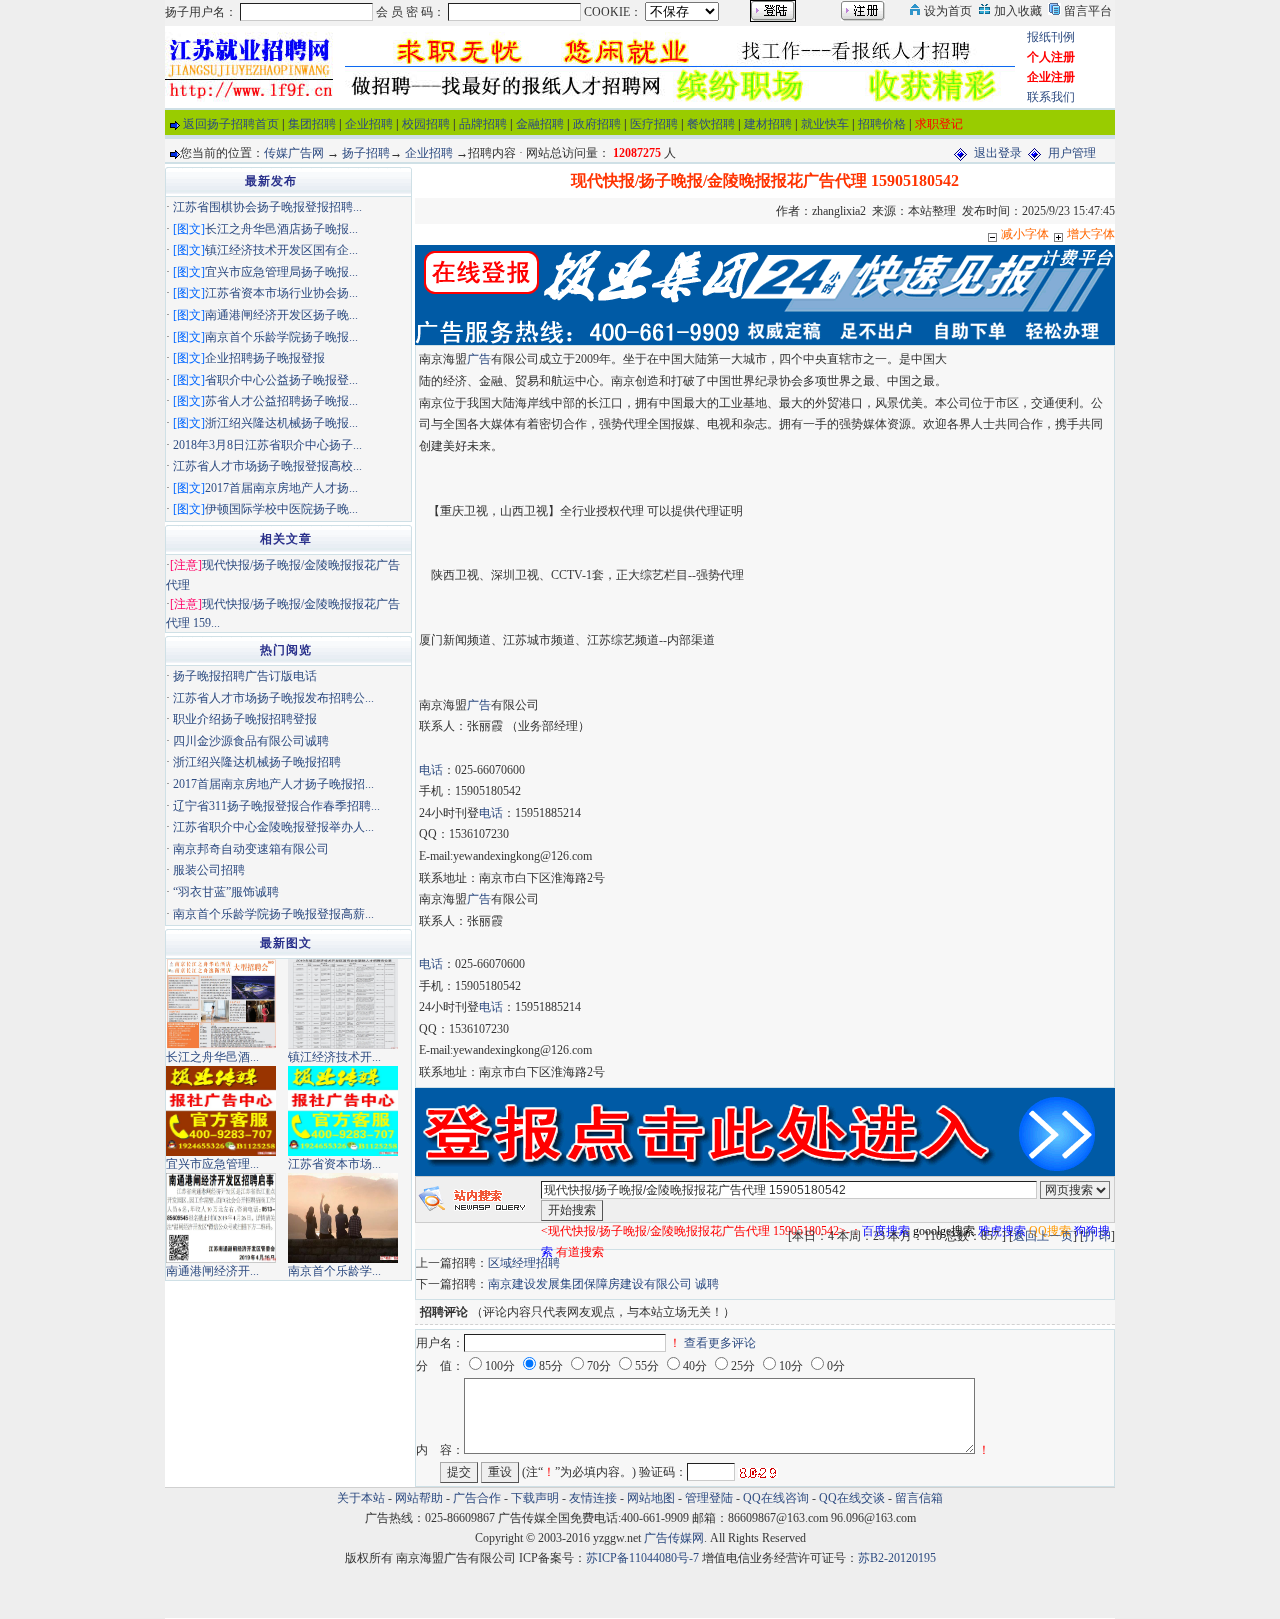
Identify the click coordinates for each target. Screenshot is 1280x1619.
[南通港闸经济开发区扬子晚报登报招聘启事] (221, 1217)
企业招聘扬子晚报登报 (265, 358)
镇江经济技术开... (334, 1057)
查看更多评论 (720, 1343)
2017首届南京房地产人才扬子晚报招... (273, 784)
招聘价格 (882, 124)
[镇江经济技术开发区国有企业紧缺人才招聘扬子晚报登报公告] (343, 1003)
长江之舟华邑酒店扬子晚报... (281, 229)
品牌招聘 (483, 124)
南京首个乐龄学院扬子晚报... (281, 337)
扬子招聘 (366, 153)
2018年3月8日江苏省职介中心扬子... (267, 445)
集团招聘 (312, 124)
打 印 (1097, 1236)
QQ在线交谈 (852, 1498)
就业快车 (825, 124)
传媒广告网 (294, 153)
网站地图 (651, 1498)
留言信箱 (919, 1498)
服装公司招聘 (209, 870)
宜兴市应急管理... (212, 1164)
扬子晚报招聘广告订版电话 (245, 676)
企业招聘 (369, 124)
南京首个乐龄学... (334, 1271)
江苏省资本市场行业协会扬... (281, 293)
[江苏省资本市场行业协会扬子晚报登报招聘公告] (343, 1110)
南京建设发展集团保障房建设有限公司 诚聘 (603, 1284)
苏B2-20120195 (897, 1558)
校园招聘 (426, 124)
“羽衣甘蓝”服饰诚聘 (226, 892)
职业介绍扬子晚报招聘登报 (245, 719)
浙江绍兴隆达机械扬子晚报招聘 (257, 762)
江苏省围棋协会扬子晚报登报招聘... (267, 207)
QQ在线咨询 (777, 1498)
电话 (431, 770)
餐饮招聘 (711, 124)
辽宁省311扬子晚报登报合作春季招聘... (276, 806)
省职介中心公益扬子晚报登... (281, 380)
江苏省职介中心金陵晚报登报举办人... (273, 827)
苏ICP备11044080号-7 (642, 1558)
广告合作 (477, 1498)
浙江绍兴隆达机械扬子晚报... (281, 423)
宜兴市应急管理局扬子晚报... (281, 272)
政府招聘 (597, 124)
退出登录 (998, 153)
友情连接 (593, 1498)
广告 (479, 359)
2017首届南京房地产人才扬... (281, 488)
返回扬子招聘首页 (231, 124)
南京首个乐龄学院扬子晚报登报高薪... (273, 914)
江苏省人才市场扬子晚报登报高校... (267, 466)
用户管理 (1072, 153)
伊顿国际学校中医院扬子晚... (281, 509)
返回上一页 (1043, 1236)
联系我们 (1051, 97)
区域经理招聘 (524, 1263)
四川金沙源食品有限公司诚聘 (251, 741)
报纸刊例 (1051, 37)
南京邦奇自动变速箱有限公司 (251, 849)
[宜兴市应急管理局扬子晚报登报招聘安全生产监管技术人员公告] (221, 1110)
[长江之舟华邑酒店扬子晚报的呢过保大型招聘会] (221, 1003)
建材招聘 (768, 124)
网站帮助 (419, 1498)
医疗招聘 (654, 124)
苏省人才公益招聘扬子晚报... (281, 401)
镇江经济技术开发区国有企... (281, 250)
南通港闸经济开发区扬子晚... (281, 315)
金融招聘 (540, 124)
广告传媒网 (674, 1538)
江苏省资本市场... (334, 1164)
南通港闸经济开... (212, 1271)
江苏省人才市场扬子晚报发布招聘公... (273, 698)
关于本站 (361, 1498)
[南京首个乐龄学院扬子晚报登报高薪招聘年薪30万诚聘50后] (343, 1217)
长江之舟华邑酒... (212, 1057)
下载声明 (535, 1498)
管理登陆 (709, 1498)
